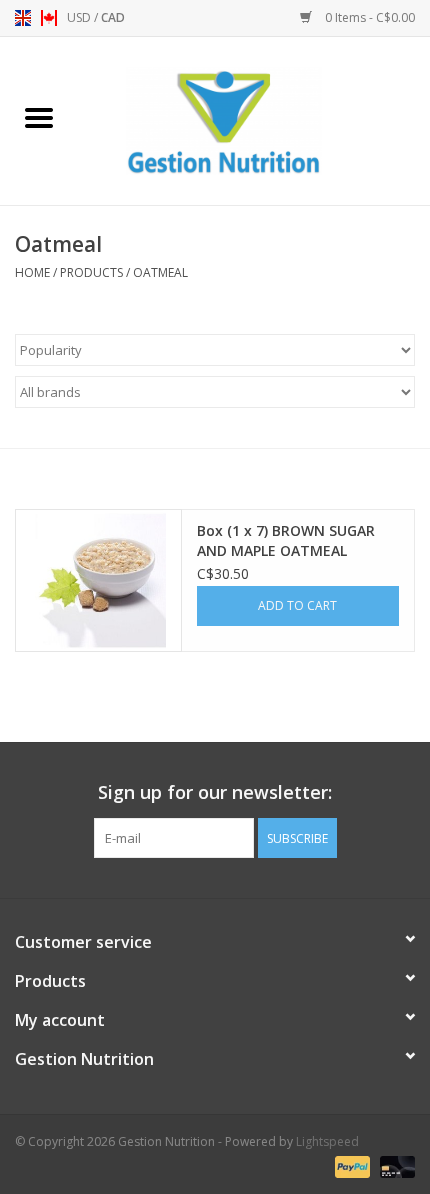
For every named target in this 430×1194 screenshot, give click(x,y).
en (23, 18)
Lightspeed (327, 1141)
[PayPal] (350, 1166)
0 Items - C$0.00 (368, 17)
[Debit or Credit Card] (394, 1166)
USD (80, 17)
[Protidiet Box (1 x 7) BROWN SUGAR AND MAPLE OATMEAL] (98, 581)
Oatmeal (160, 272)
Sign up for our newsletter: (215, 792)
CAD (113, 17)
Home (32, 272)
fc (49, 18)
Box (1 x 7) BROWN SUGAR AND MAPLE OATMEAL (286, 540)
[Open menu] (39, 117)
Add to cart (297, 605)
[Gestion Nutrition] (254, 119)
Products (91, 272)
